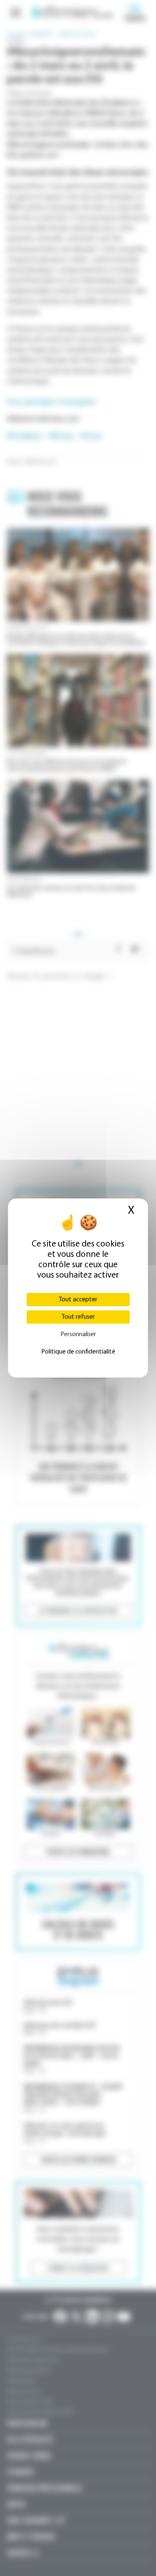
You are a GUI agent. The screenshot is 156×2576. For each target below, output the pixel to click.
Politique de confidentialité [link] (78, 1352)
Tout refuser (78, 1317)
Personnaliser (78, 1334)
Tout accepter (78, 1300)
